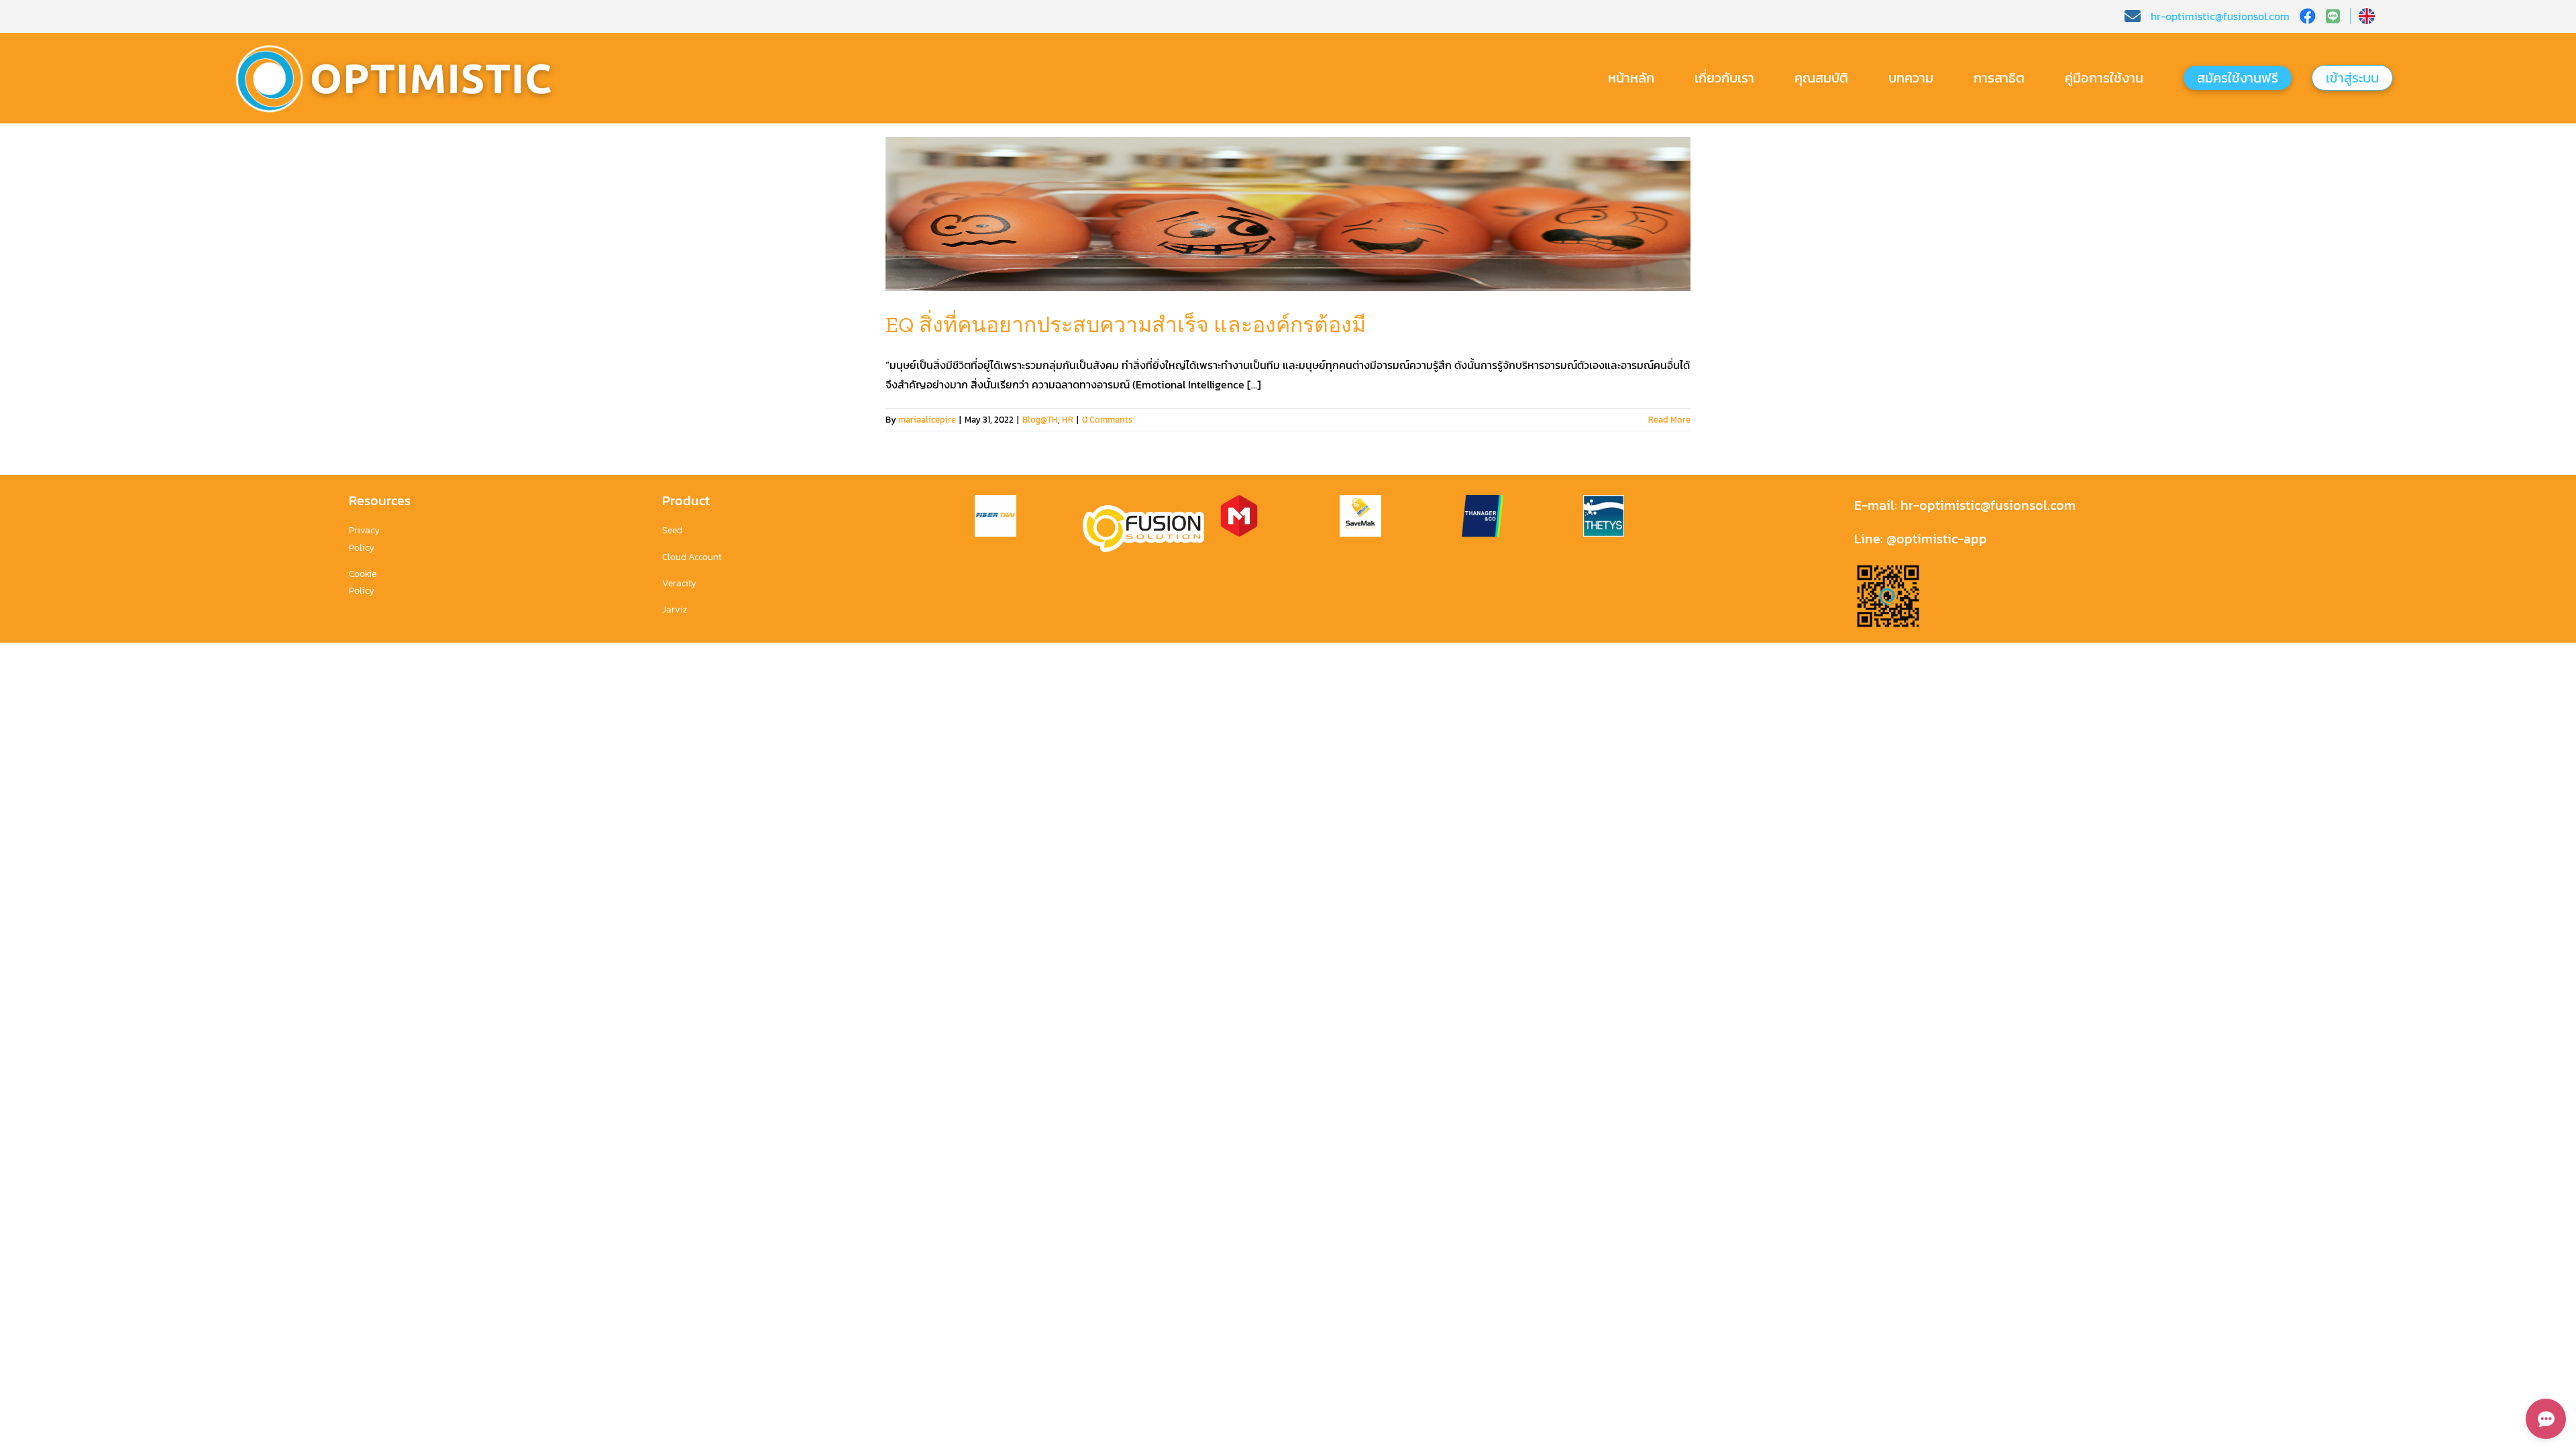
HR (1068, 420)
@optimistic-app (1937, 539)
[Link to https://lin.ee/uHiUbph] (2338, 16)
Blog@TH (1040, 420)
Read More (1669, 420)
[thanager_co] (1483, 500)
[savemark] (1360, 500)
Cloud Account (692, 557)
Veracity (679, 583)
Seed (672, 530)
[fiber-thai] (996, 500)
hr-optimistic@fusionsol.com (1986, 505)
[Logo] (405, 42)
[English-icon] (2367, 13)
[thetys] (1604, 500)
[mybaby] (1239, 500)
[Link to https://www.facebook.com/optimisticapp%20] (2308, 16)
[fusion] (1143, 511)
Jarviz (675, 609)
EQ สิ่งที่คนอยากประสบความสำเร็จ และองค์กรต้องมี (1126, 325)
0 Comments (1107, 420)
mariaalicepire (927, 420)
